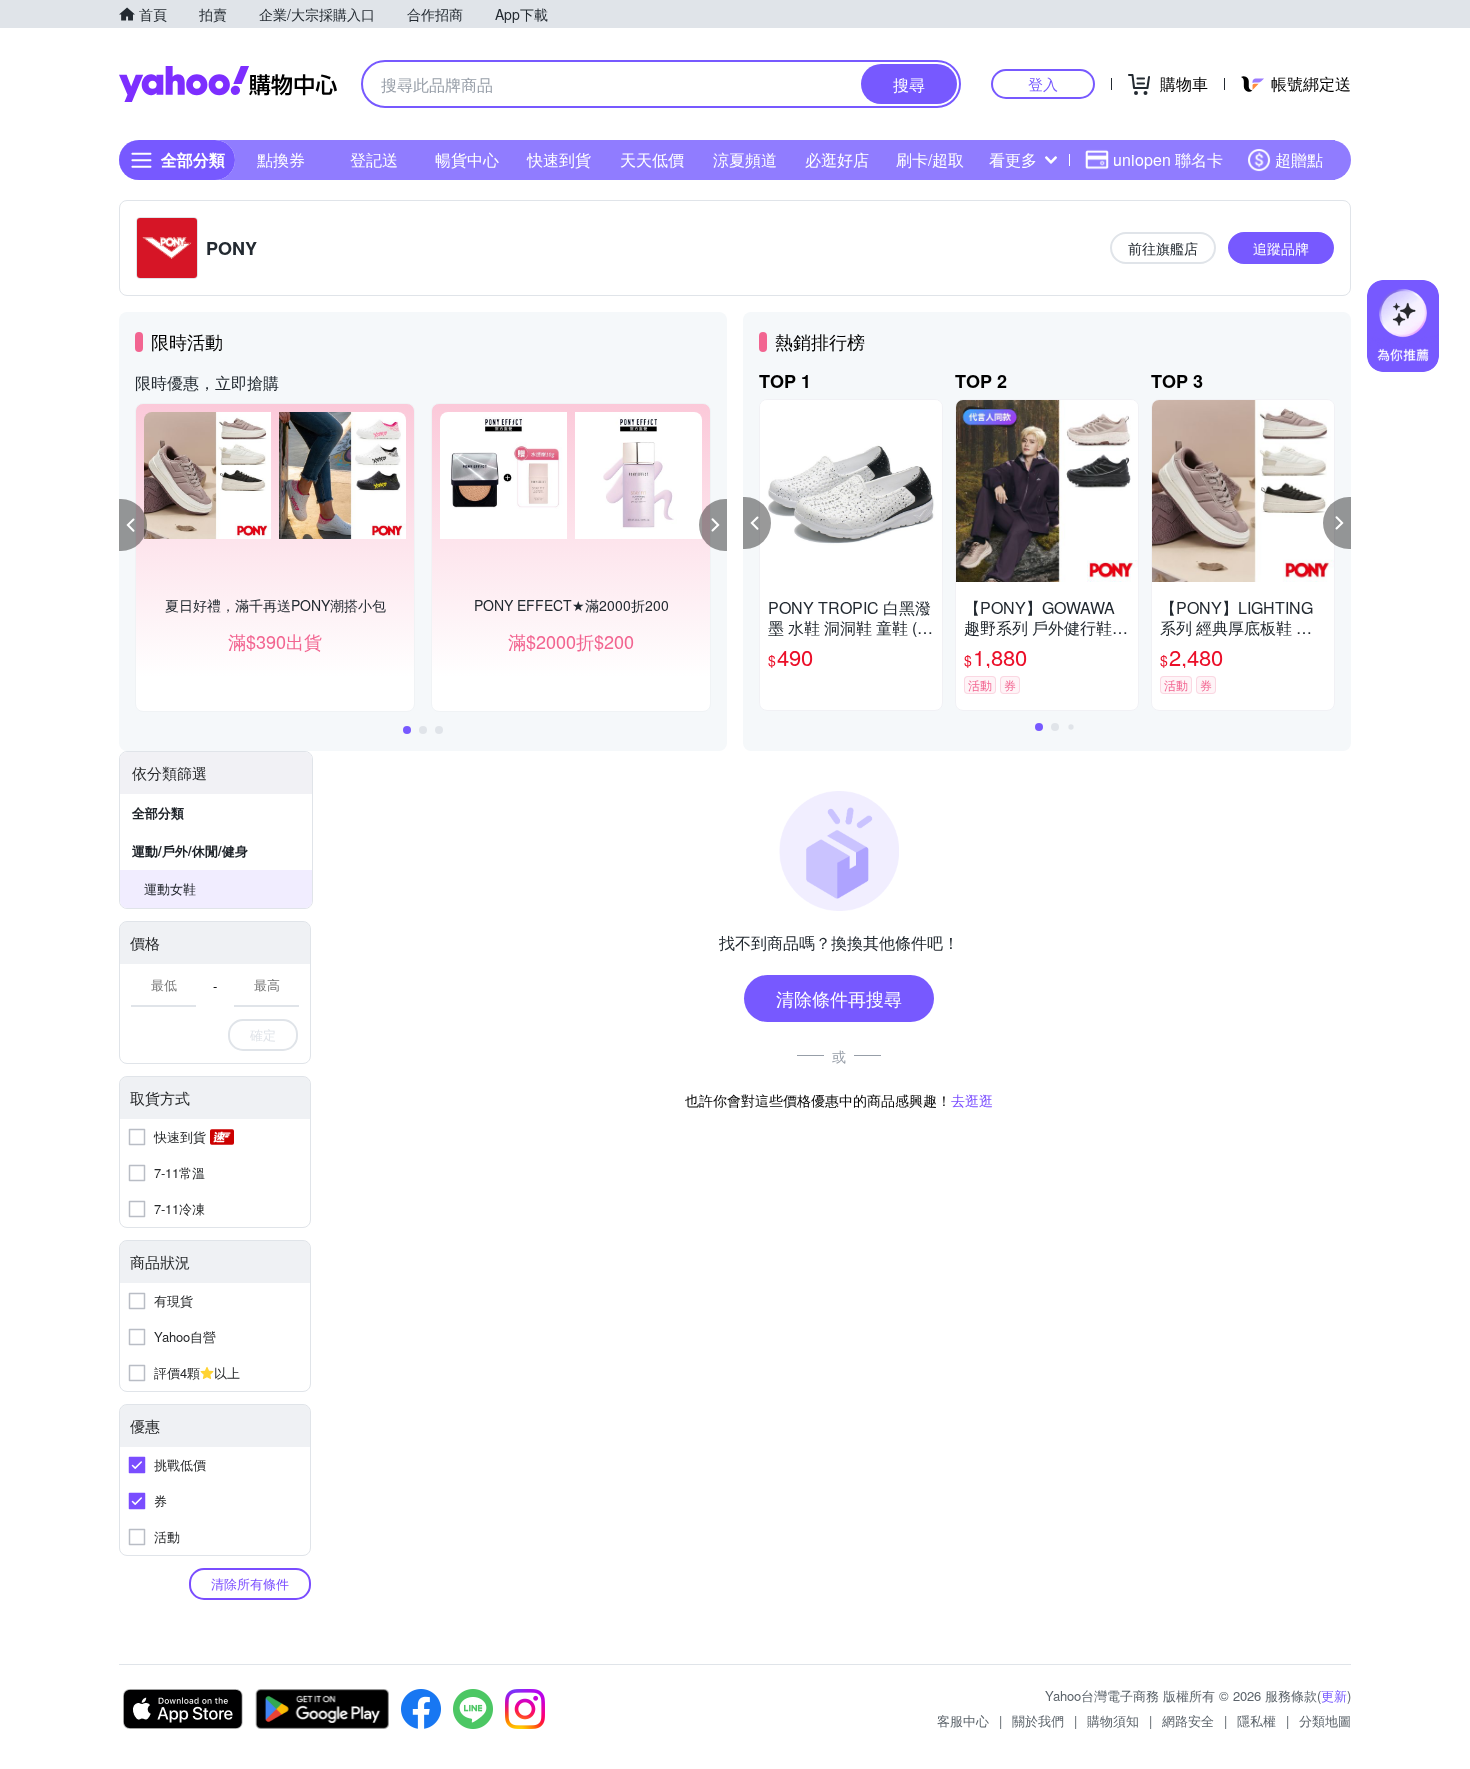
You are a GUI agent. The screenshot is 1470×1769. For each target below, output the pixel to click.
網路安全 (1188, 1720)
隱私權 (1256, 1720)
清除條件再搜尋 (839, 998)
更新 (1334, 1695)
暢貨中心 (467, 159)
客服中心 (963, 1720)
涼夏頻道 (745, 159)
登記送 (374, 159)
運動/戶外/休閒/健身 (190, 850)
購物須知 (1113, 1720)
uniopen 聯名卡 (1168, 159)
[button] (133, 525)
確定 (263, 1034)
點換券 (281, 159)
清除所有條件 (250, 1583)
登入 (1043, 83)
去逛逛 (972, 1100)
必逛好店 (837, 159)
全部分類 (158, 812)
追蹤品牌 (1281, 248)
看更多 (1013, 159)
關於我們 (1038, 1720)
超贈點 (1299, 159)
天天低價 (652, 159)
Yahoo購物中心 (228, 84)
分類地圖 (1325, 1720)
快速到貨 (559, 159)
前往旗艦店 (1163, 248)
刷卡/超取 (930, 159)
